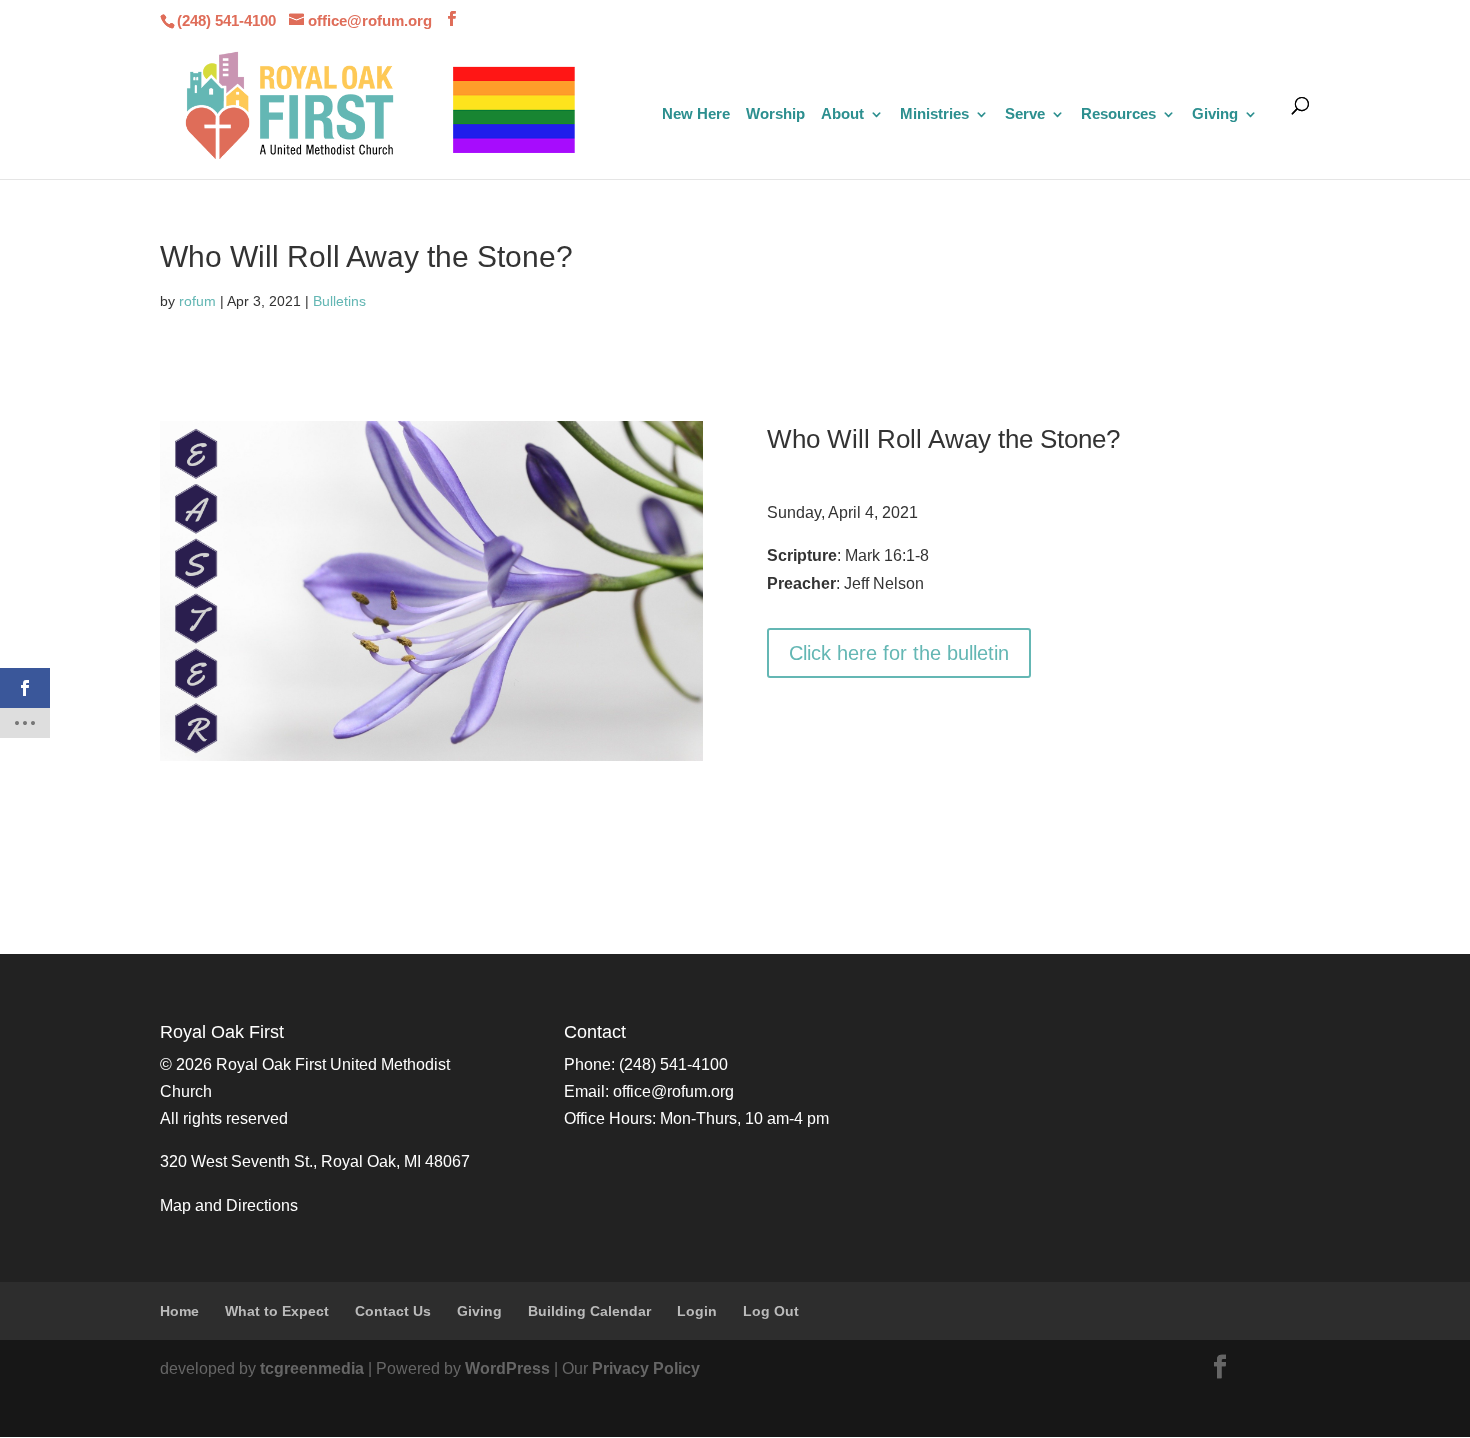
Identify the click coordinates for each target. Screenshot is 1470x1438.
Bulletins (339, 301)
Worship (775, 114)
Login (697, 1311)
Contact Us (393, 1311)
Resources (1118, 114)
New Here (696, 114)
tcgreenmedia (312, 1368)
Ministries (934, 114)
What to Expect (277, 1311)
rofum (197, 301)
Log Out (771, 1311)
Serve (1025, 114)
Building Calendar (589, 1311)
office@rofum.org (673, 1091)
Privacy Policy (646, 1368)
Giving (1215, 114)
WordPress (507, 1368)
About (842, 114)
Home (179, 1311)
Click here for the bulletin (899, 653)
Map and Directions (229, 1205)
